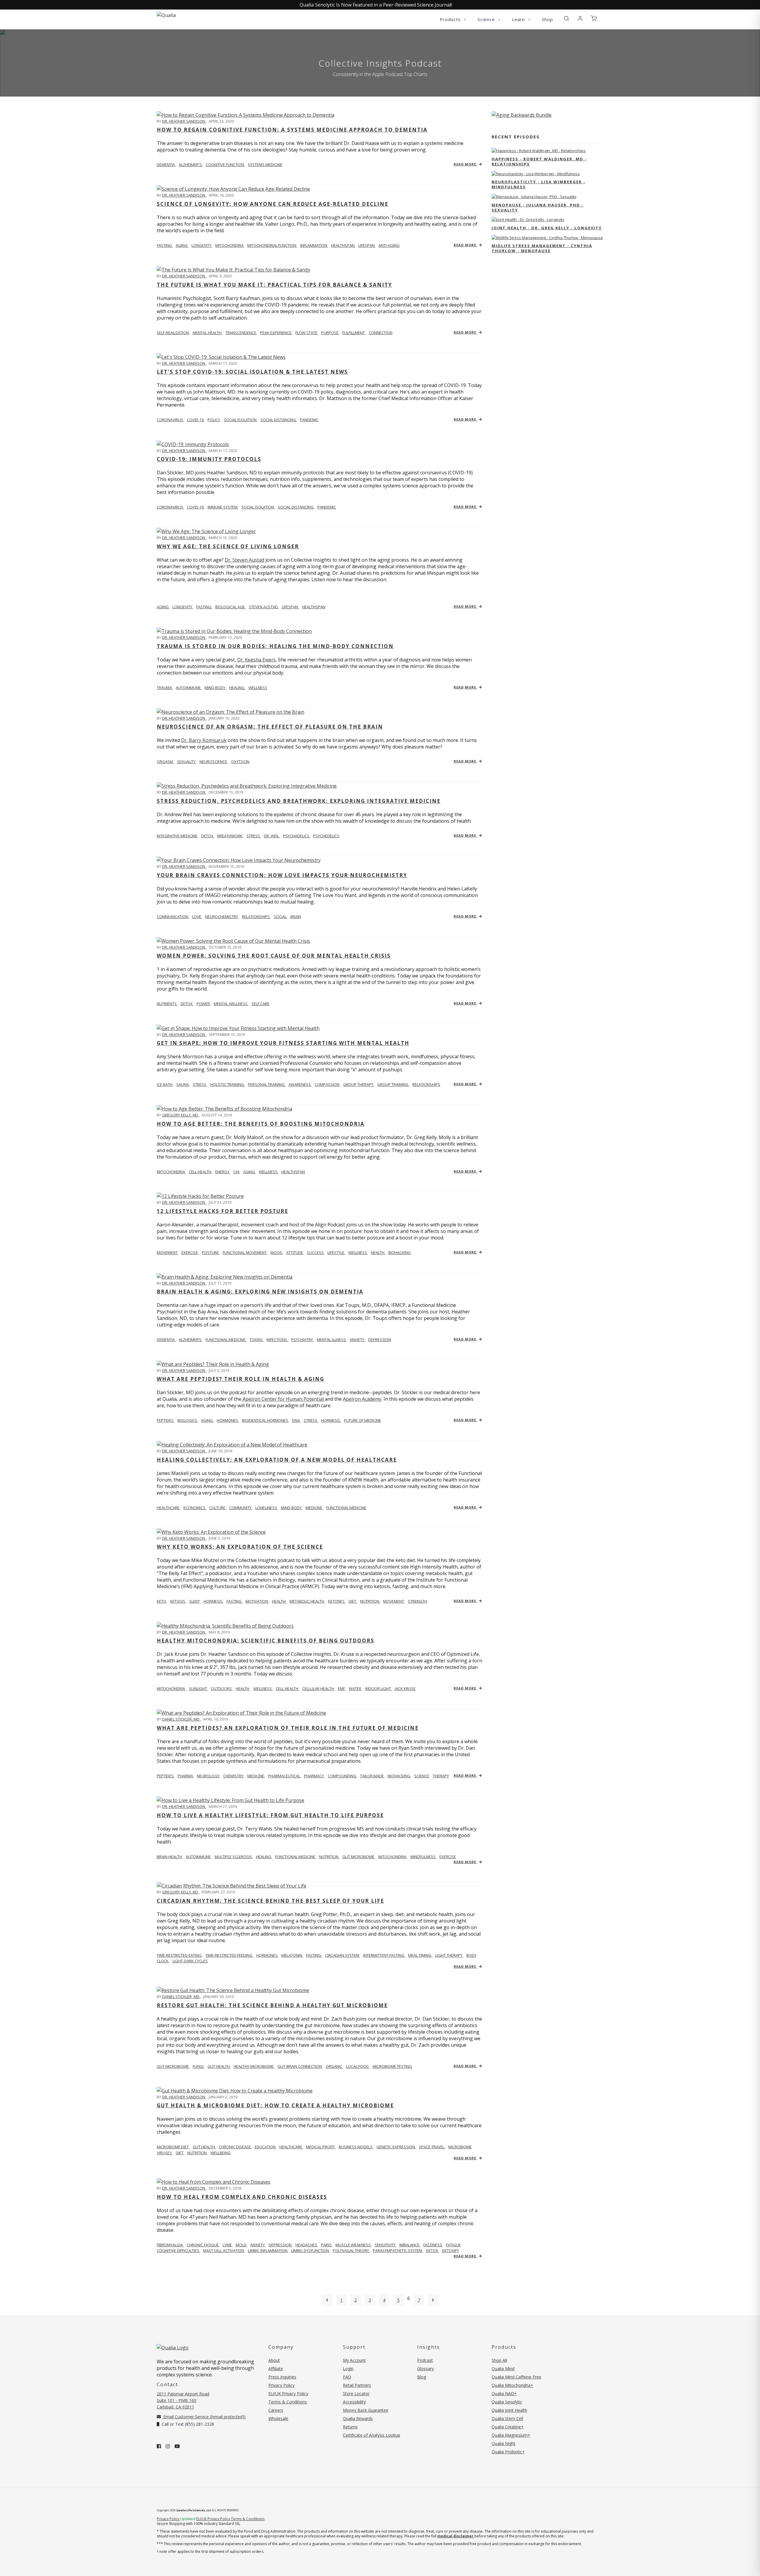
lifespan (367, 245)
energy (223, 1172)
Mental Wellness (231, 1004)
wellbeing (221, 2153)
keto (162, 1601)
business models (356, 2147)
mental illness (332, 1340)
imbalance (410, 2245)
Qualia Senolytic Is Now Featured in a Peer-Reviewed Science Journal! (376, 5)
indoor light (379, 1689)
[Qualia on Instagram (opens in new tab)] (168, 2446)
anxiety (357, 1340)
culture (218, 1508)
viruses (165, 2153)
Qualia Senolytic (507, 2402)
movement (394, 1601)
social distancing (279, 420)
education (266, 2147)
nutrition (370, 1601)
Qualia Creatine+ (508, 2427)
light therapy (449, 1955)
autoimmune (189, 688)
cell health (201, 1172)
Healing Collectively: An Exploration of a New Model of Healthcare (277, 1460)
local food (358, 2066)
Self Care (261, 1004)
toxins (256, 1340)
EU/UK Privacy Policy (288, 2393)
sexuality (187, 762)
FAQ (347, 2377)
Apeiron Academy (362, 1399)
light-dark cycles (190, 1961)
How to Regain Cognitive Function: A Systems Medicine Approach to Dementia (292, 130)
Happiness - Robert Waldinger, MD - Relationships (539, 161)
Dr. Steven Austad (244, 560)
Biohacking (399, 1776)
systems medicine (265, 165)
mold (242, 2245)
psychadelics (297, 836)
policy (214, 420)
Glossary (425, 2369)
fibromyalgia (170, 2245)
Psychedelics (326, 836)
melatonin (292, 1955)
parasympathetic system (398, 2250)
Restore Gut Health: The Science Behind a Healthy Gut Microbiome (272, 2005)
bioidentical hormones (266, 1420)
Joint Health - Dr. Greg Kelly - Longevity (547, 228)
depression (380, 1340)
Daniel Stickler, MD (181, 1719)
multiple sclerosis (234, 1857)
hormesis (331, 1420)
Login (348, 2369)
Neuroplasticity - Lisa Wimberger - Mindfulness (539, 184)
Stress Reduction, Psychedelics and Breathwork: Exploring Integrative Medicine (299, 801)
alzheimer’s (191, 1340)
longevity (202, 245)
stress (254, 836)
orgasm (165, 762)
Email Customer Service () (204, 2417)
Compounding (342, 1776)
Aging (163, 607)
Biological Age (231, 607)
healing (237, 688)
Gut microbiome (173, 2066)
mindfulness (423, 1857)
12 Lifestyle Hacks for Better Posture (223, 1211)
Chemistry (234, 1776)
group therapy (359, 1084)
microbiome (460, 2147)
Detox (187, 1004)
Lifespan (290, 607)
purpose (330, 333)
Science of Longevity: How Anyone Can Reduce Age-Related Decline (273, 204)
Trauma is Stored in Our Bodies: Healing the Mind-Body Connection (275, 646)
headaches (307, 2245)
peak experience (276, 333)
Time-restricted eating (180, 1955)
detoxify (451, 2250)
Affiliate (276, 2369)
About (274, 2360)
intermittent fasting (384, 1955)
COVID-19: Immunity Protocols (209, 459)
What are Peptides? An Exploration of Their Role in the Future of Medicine (288, 1728)
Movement (168, 1253)
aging (182, 245)
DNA (296, 1420)
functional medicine (226, 1340)
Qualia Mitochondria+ (512, 2385)
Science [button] (487, 19)
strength (418, 1601)
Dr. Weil (272, 836)
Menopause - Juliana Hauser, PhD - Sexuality (538, 207)
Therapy (441, 1776)
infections (277, 1340)
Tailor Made (372, 1776)
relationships (256, 917)
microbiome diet (173, 2147)
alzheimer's (191, 165)
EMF (342, 1689)
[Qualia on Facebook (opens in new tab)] (159, 2446)
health (378, 1253)
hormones (228, 1420)
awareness (300, 1084)
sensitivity (385, 2245)
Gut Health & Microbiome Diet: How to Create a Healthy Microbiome (275, 2105)
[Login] (580, 19)
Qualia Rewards (358, 2418)
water (356, 1689)
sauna (183, 1084)
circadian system (343, 1955)
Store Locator (356, 2393)
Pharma (186, 1776)
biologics (188, 1420)
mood (277, 1253)
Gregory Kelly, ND (180, 1115)
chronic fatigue (203, 2245)
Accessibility (354, 2402)
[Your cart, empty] (594, 19)
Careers (276, 2410)
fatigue (453, 2245)
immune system (223, 507)
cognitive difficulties (178, 2250)
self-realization (173, 333)
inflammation (314, 245)
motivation (257, 1601)
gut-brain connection (300, 2066)
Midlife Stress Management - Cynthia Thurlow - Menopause (542, 248)
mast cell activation (224, 2250)
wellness (258, 688)
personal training (267, 1084)
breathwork (230, 836)
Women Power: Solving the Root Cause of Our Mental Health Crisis (274, 956)
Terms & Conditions (288, 2402)
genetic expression (396, 2147)
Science (422, 1776)
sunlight (198, 1689)
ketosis (178, 1601)
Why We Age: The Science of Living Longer (228, 546)
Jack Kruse (405, 1689)
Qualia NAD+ (504, 2393)
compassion (327, 1084)
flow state (307, 333)
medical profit (321, 2147)
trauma (165, 688)
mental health (208, 333)
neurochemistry (222, 917)
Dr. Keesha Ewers (256, 660)
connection (381, 333)
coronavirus (170, 420)
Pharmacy (314, 1776)
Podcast (425, 2360)
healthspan (343, 245)
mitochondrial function (272, 245)
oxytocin (240, 762)
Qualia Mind (503, 2369)
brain (296, 917)
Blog (422, 2377)
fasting (165, 245)
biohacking (400, 1253)
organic (334, 2066)
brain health (170, 1857)
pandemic (309, 420)
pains (327, 2245)
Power (204, 1004)
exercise (190, 1253)
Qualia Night (503, 2443)
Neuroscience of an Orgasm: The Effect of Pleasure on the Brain (270, 727)
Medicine (256, 1776)
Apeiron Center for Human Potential (283, 1399)
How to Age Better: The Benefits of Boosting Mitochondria (261, 1124)
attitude (295, 1253)
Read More (465, 164)
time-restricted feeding (229, 1955)
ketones (337, 1601)
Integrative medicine (178, 836)
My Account (354, 2360)
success (316, 1253)
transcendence (241, 333)
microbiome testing (392, 2066)
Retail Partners (357, 2385)
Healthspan (314, 607)
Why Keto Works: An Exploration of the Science (240, 1547)
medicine (314, 1508)
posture (211, 1253)
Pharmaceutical (285, 1776)
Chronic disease (235, 2147)
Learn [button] (519, 19)
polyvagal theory (351, 2250)
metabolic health (307, 1601)
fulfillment (354, 333)
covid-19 (196, 420)
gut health (219, 2066)
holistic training (228, 1084)
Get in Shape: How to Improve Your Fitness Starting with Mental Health (283, 1043)
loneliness (267, 1508)
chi (237, 1172)
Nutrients (167, 1004)
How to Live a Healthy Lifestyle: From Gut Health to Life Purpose (270, 1815)
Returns (350, 2427)
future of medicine (363, 1420)
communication (173, 917)
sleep (195, 1601)
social (281, 917)
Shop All (499, 2360)
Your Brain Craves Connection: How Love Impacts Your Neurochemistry (282, 875)
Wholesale (278, 2418)
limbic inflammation (268, 2250)
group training (393, 1084)
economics (195, 1508)
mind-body (215, 688)
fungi (199, 2066)
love (197, 917)
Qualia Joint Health (509, 2410)
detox (208, 836)
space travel (432, 2147)
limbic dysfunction (311, 2250)
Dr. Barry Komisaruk (204, 740)
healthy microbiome (254, 2066)
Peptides (166, 1420)
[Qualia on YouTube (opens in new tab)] (177, 2446)
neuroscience (214, 762)
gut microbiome (359, 1857)
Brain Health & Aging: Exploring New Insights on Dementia (260, 1292)
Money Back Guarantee (366, 2410)
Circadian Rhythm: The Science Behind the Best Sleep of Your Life (270, 1901)
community (241, 1508)
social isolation (241, 420)
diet (353, 1601)
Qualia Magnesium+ (511, 2435)
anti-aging (389, 245)
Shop (547, 19)
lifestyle (336, 1253)
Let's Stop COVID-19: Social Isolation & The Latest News (252, 372)
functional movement (245, 1253)
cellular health (319, 1689)
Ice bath (165, 1084)
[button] (566, 19)
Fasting (204, 607)
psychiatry (303, 1340)
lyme (228, 2245)
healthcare (291, 2147)
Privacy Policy (281, 2385)
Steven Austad (264, 607)
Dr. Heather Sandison (184, 121)
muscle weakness (354, 2245)
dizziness (433, 2245)
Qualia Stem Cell (507, 2418)
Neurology (209, 1776)
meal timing (420, 1955)
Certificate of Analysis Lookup (372, 2435)
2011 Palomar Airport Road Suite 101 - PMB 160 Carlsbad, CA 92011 (183, 2400)
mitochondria (230, 245)
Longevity (183, 607)
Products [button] (451, 19)
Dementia (166, 1340)
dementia (166, 165)
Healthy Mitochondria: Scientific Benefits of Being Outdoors (266, 1641)
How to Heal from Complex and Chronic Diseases (242, 2197)
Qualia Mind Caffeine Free (516, 2377)
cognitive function (225, 165)
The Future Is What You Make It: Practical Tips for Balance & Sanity (274, 285)
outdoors (222, 1689)
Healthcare (169, 1508)
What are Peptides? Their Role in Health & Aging (240, 1379)
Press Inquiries (282, 2377)
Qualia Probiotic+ (508, 2452)
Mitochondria (171, 1172)
